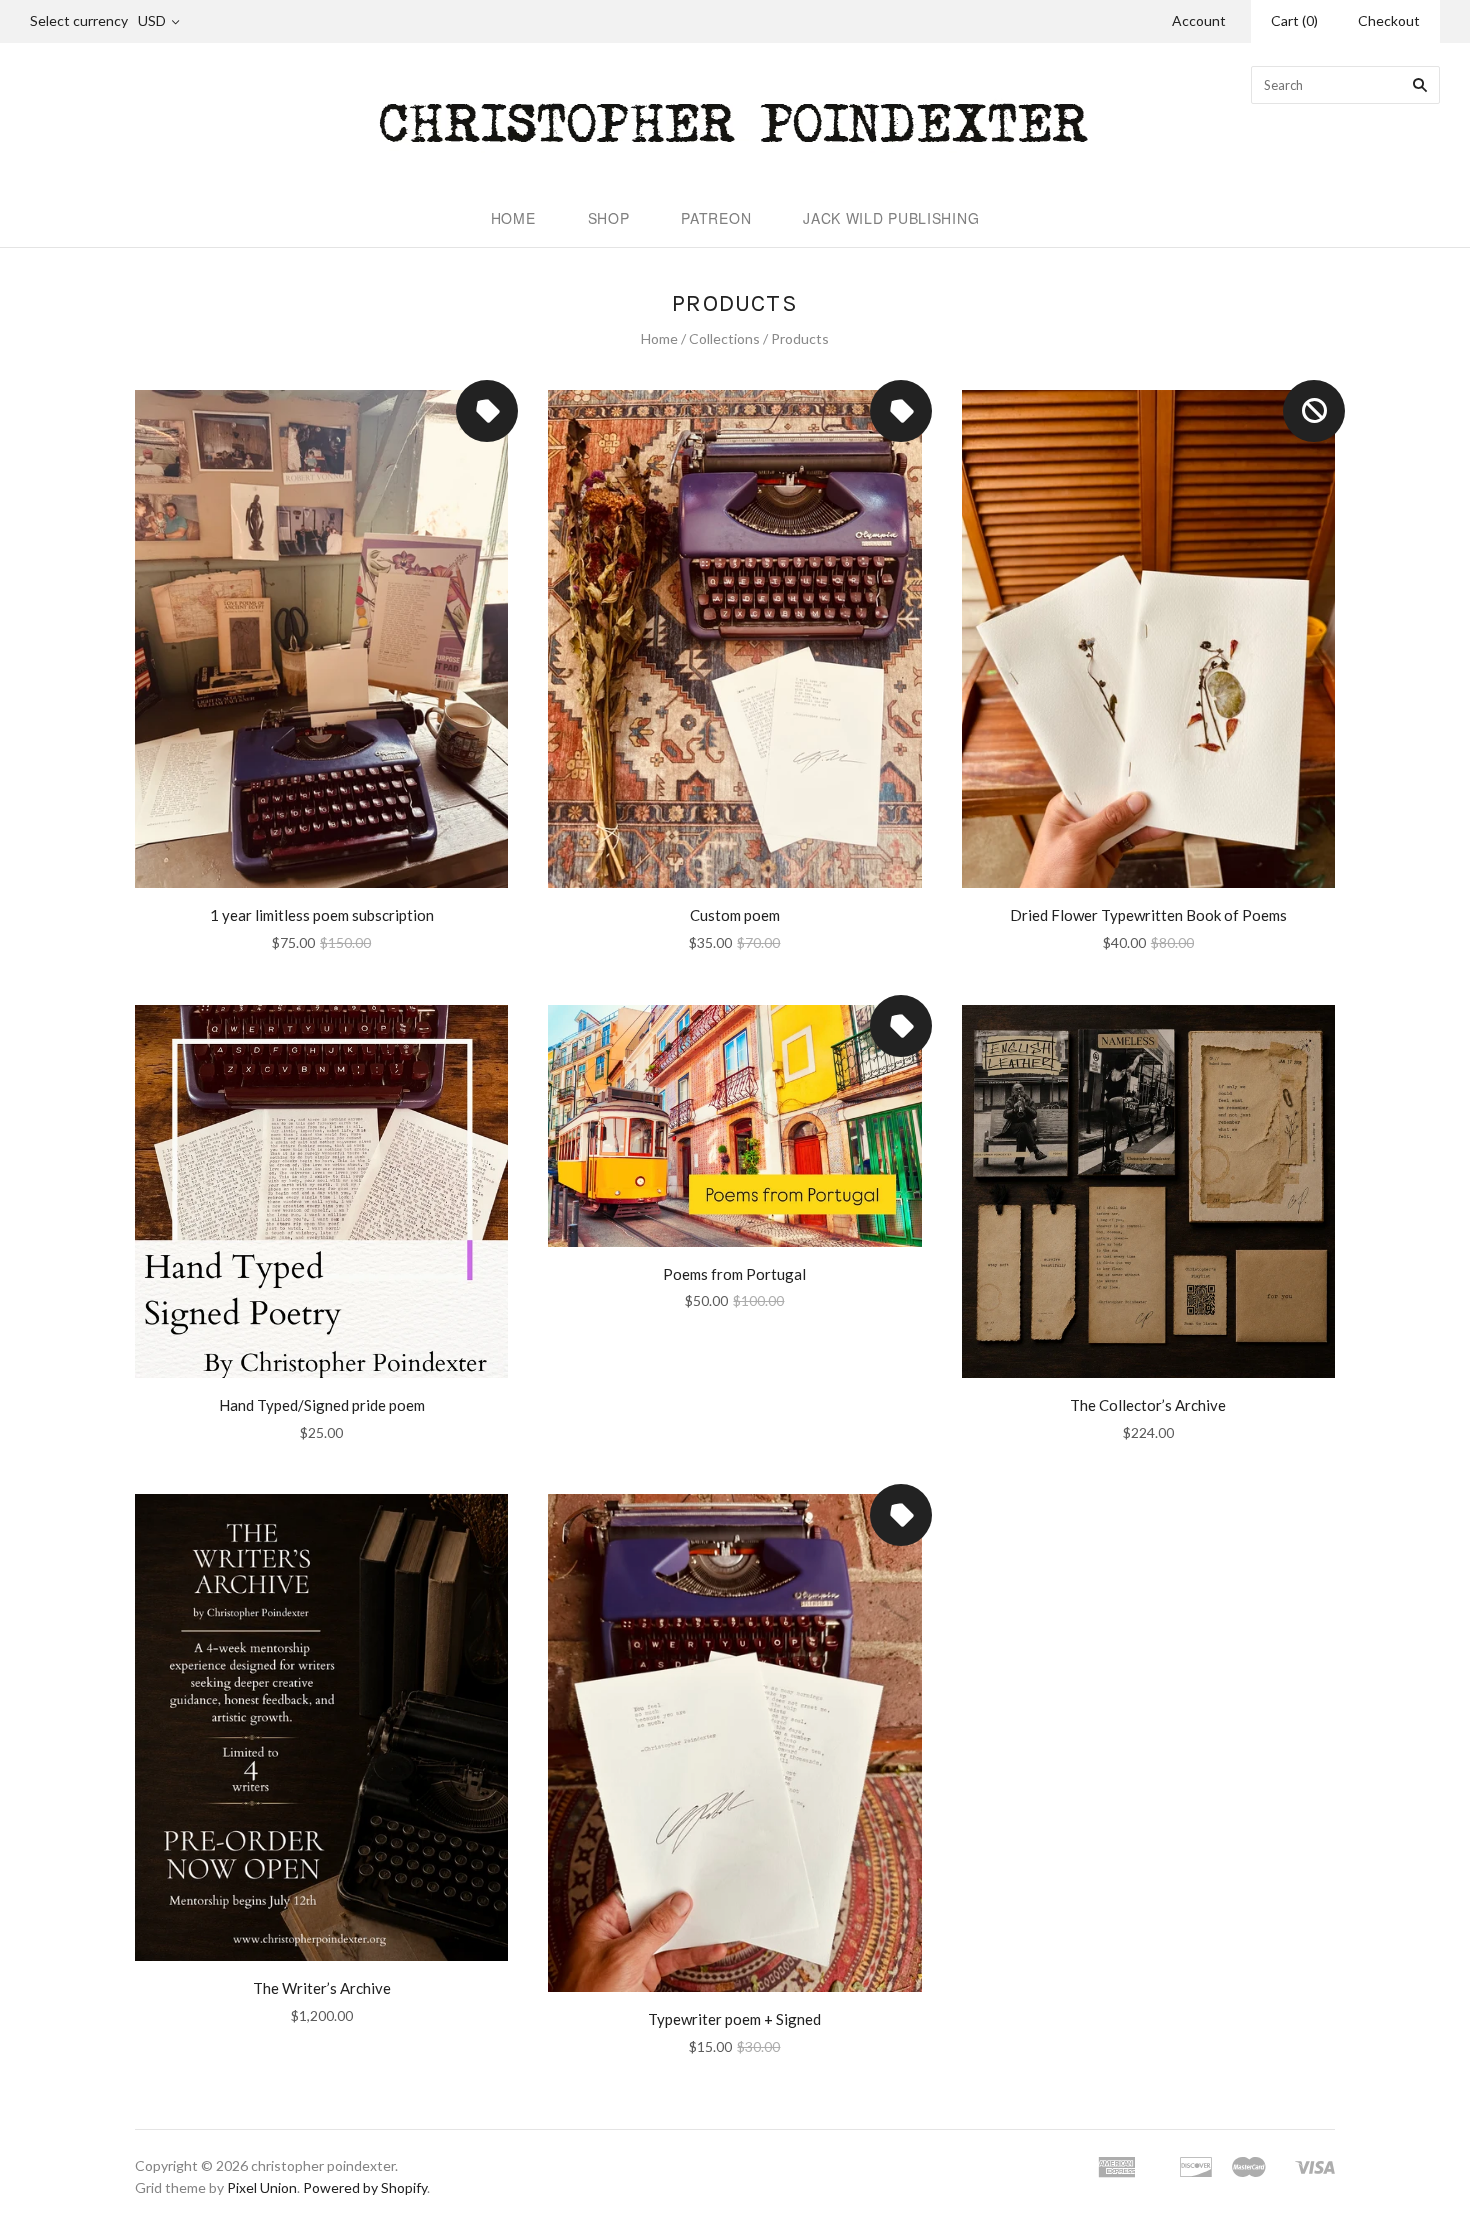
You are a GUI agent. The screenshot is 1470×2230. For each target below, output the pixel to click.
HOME (513, 218)
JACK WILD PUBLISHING (891, 218)
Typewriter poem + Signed (734, 2019)
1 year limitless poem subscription (322, 915)
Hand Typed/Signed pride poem (322, 1405)
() (1294, 20)
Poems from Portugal (734, 1274)
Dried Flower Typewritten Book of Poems (1148, 915)
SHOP (609, 218)
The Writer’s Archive (322, 1988)
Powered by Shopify (365, 2187)
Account (1199, 20)
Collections (724, 338)
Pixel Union (262, 2187)
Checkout (1389, 20)
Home (659, 338)
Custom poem (735, 915)
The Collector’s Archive (1148, 1405)
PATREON (716, 218)
